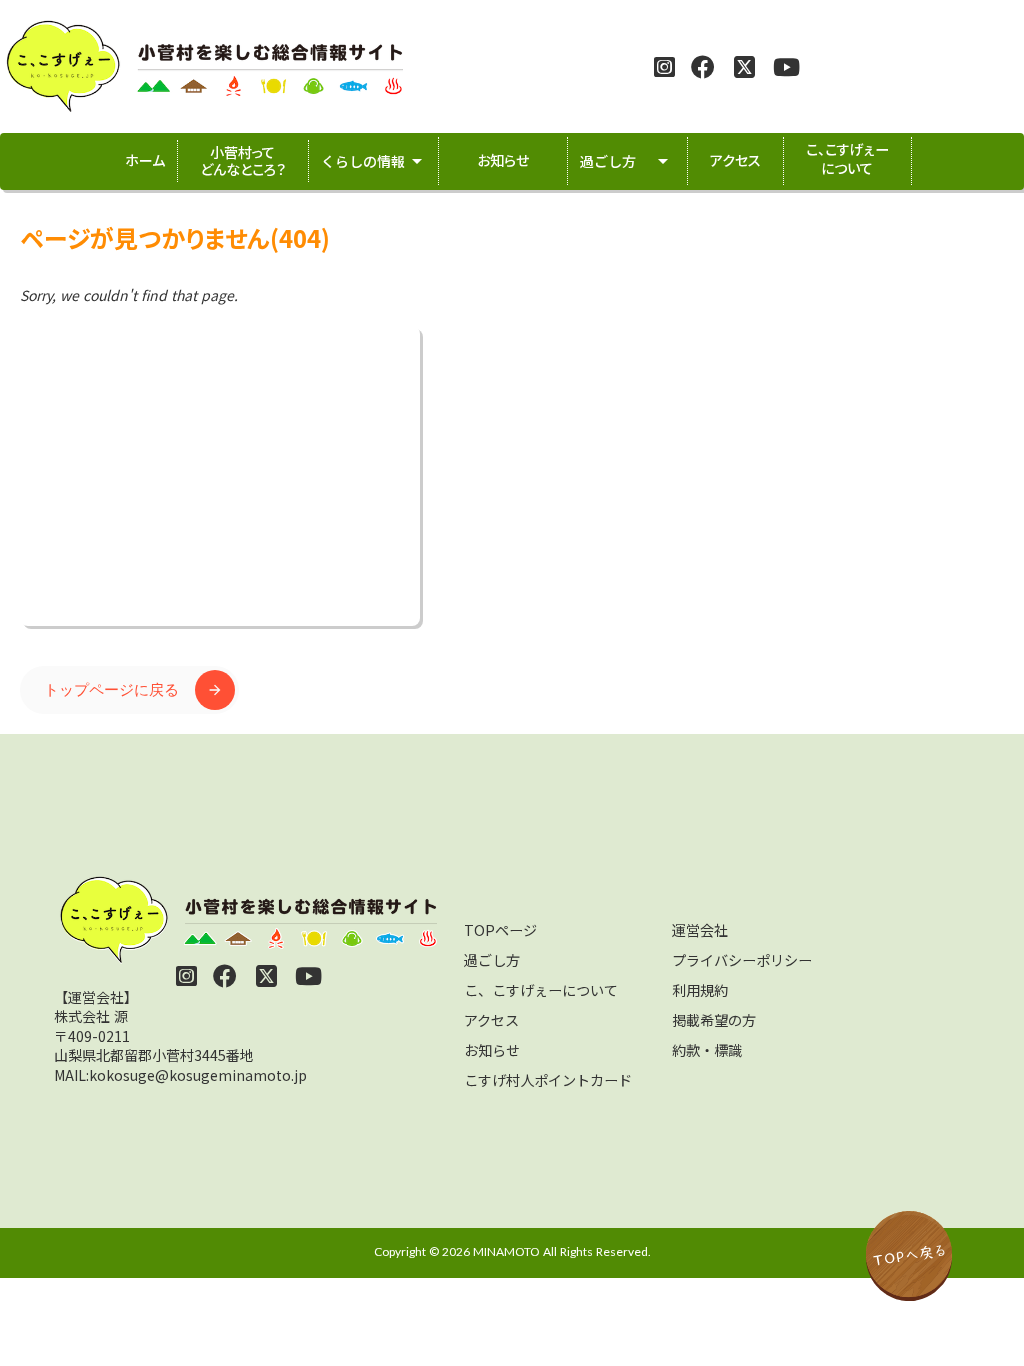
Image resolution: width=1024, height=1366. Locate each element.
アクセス (491, 1020)
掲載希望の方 (714, 1020)
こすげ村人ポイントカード (548, 1080)
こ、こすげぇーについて (541, 990)
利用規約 (700, 990)
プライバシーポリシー (742, 960)
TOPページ (500, 930)
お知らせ (492, 1050)
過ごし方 (492, 960)
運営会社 (700, 930)
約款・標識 (707, 1050)
